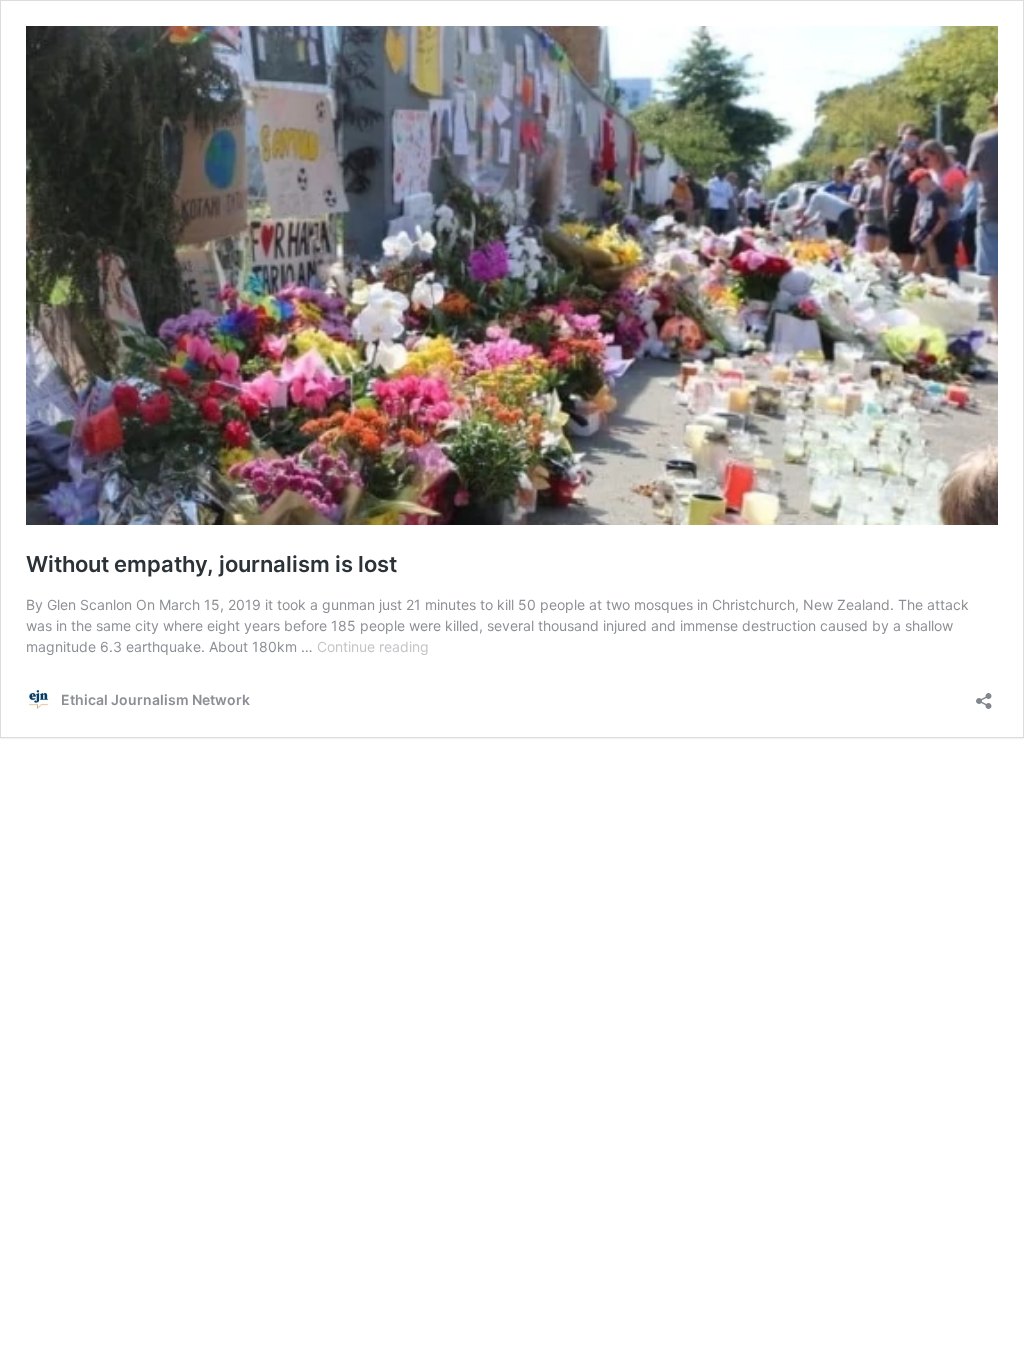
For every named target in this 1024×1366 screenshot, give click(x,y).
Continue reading (373, 646)
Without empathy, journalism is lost (211, 564)
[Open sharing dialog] (984, 694)
